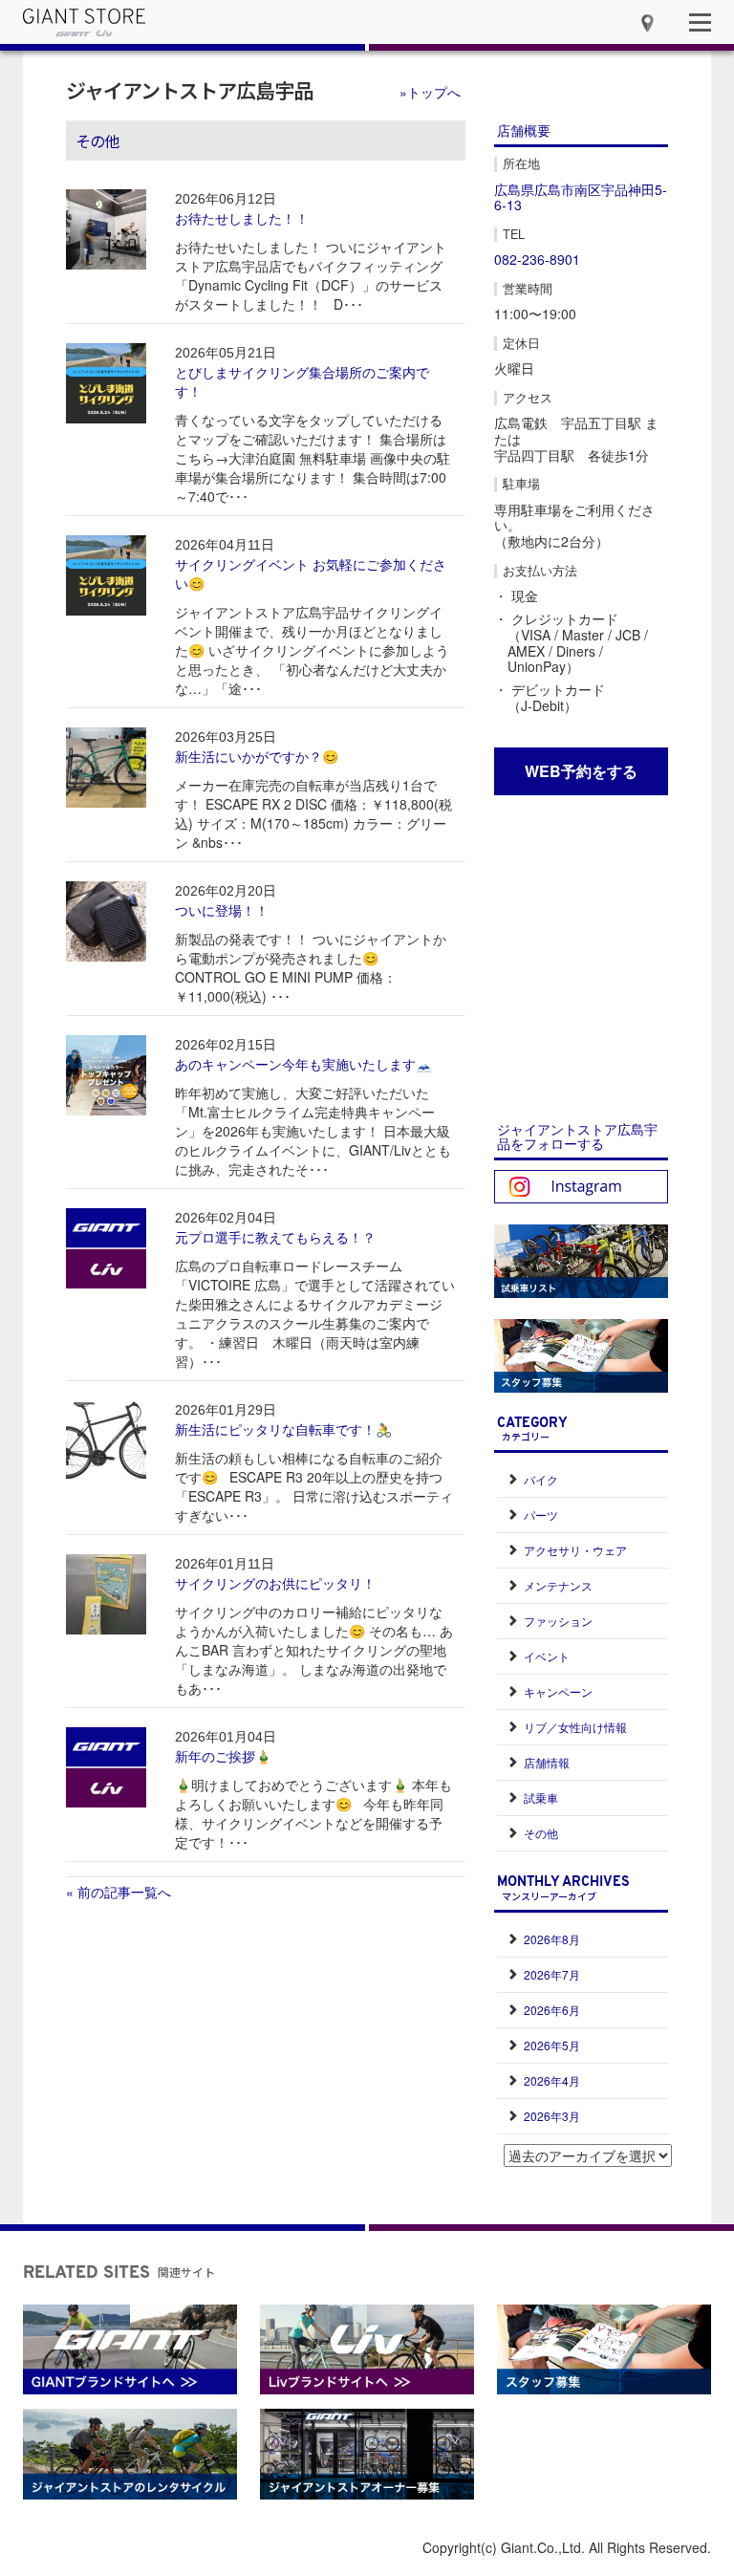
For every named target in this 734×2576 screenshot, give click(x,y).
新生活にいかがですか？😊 (257, 756)
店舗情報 (547, 1762)
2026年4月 (552, 2080)
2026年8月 (552, 1939)
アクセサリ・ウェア (575, 1550)
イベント (547, 1656)
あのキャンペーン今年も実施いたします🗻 (303, 1064)
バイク (541, 1479)
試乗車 (541, 1797)
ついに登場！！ (222, 910)
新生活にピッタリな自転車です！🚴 (283, 1429)
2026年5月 (552, 2045)
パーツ (541, 1515)
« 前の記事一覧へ (119, 1892)
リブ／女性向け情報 (575, 1727)
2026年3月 (552, 2116)
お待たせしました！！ (242, 218)
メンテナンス (558, 1585)
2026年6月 (552, 2010)
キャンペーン (558, 1691)
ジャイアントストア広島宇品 (189, 90)
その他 (541, 1833)
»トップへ (430, 92)
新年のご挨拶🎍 (223, 1756)
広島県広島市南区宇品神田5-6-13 (581, 197)
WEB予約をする (581, 771)
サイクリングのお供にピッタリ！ (275, 1583)
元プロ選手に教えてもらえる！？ (275, 1237)
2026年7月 (552, 1974)
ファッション (558, 1621)
